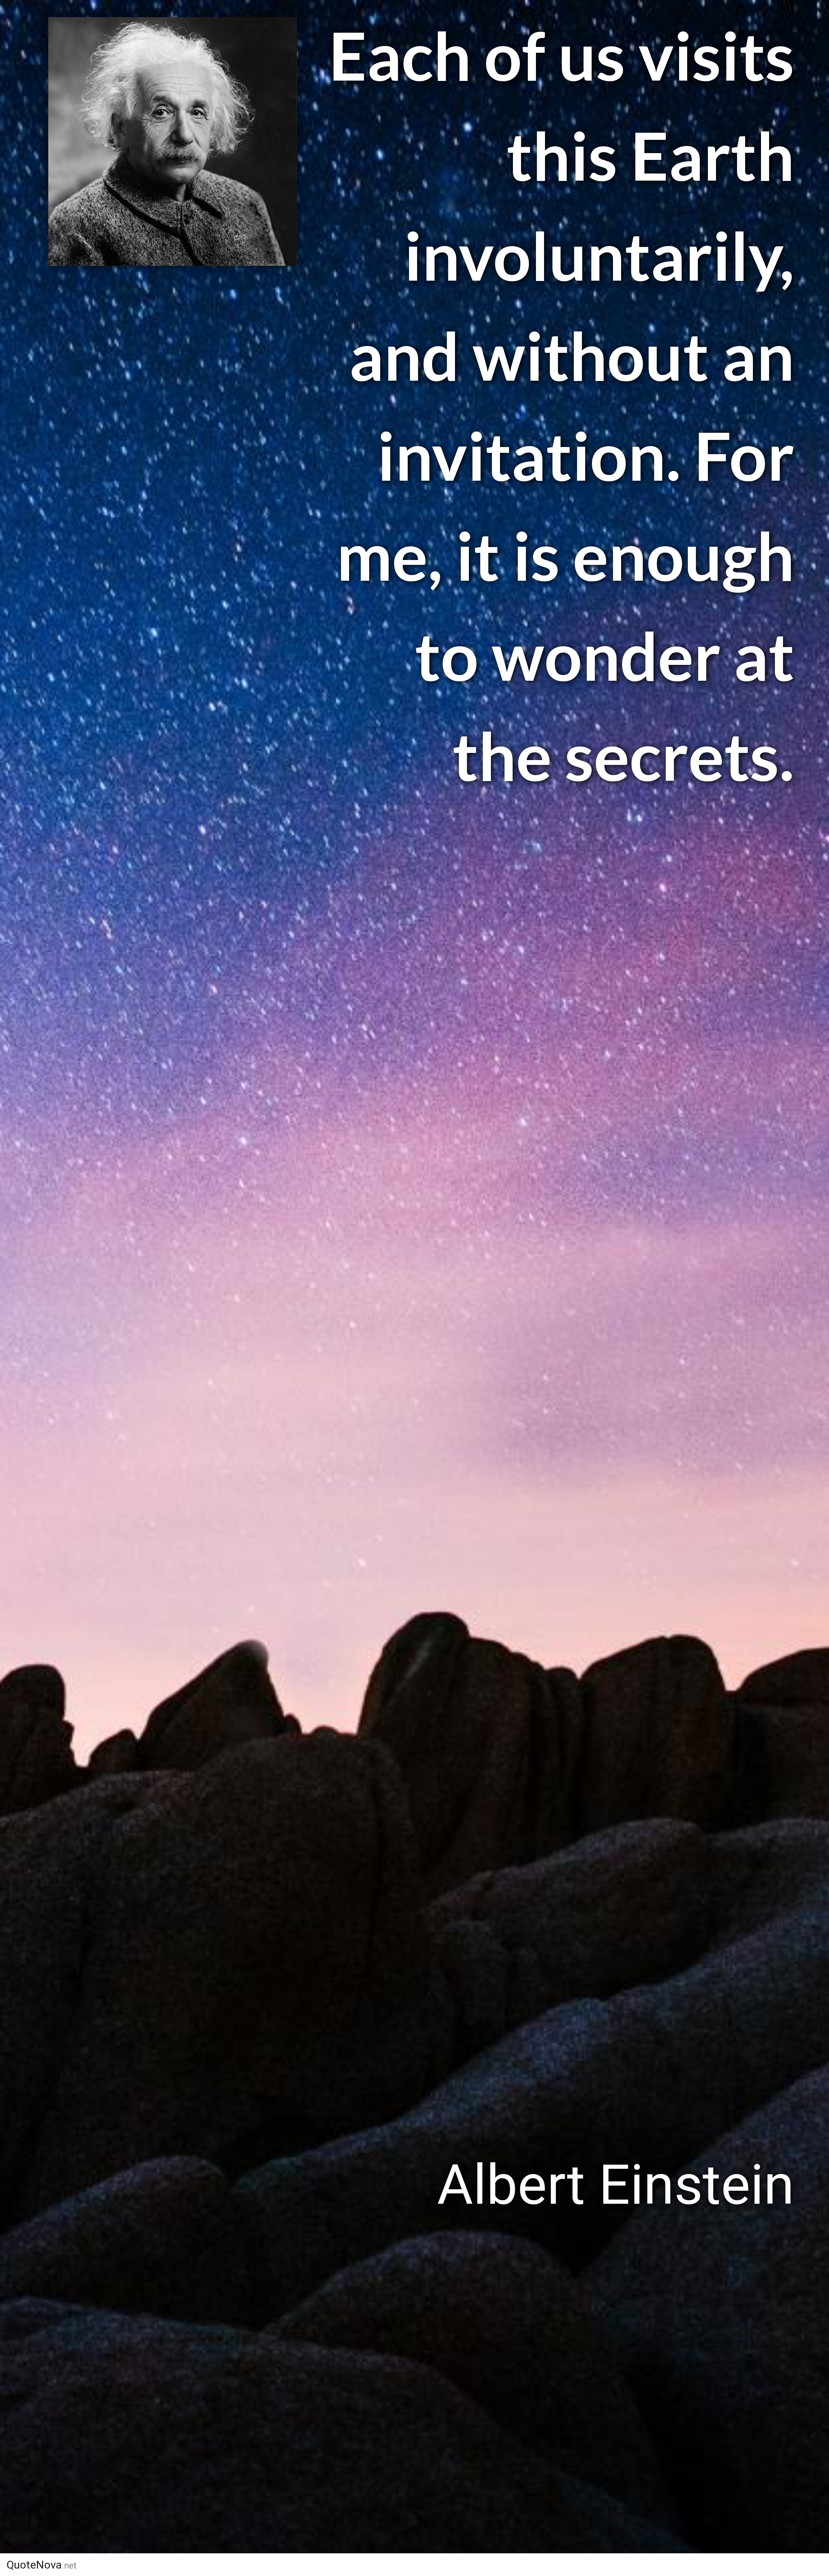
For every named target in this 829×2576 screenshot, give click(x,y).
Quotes (572, 2565)
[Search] (708, 2565)
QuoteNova (41, 2565)
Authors (512, 2565)
